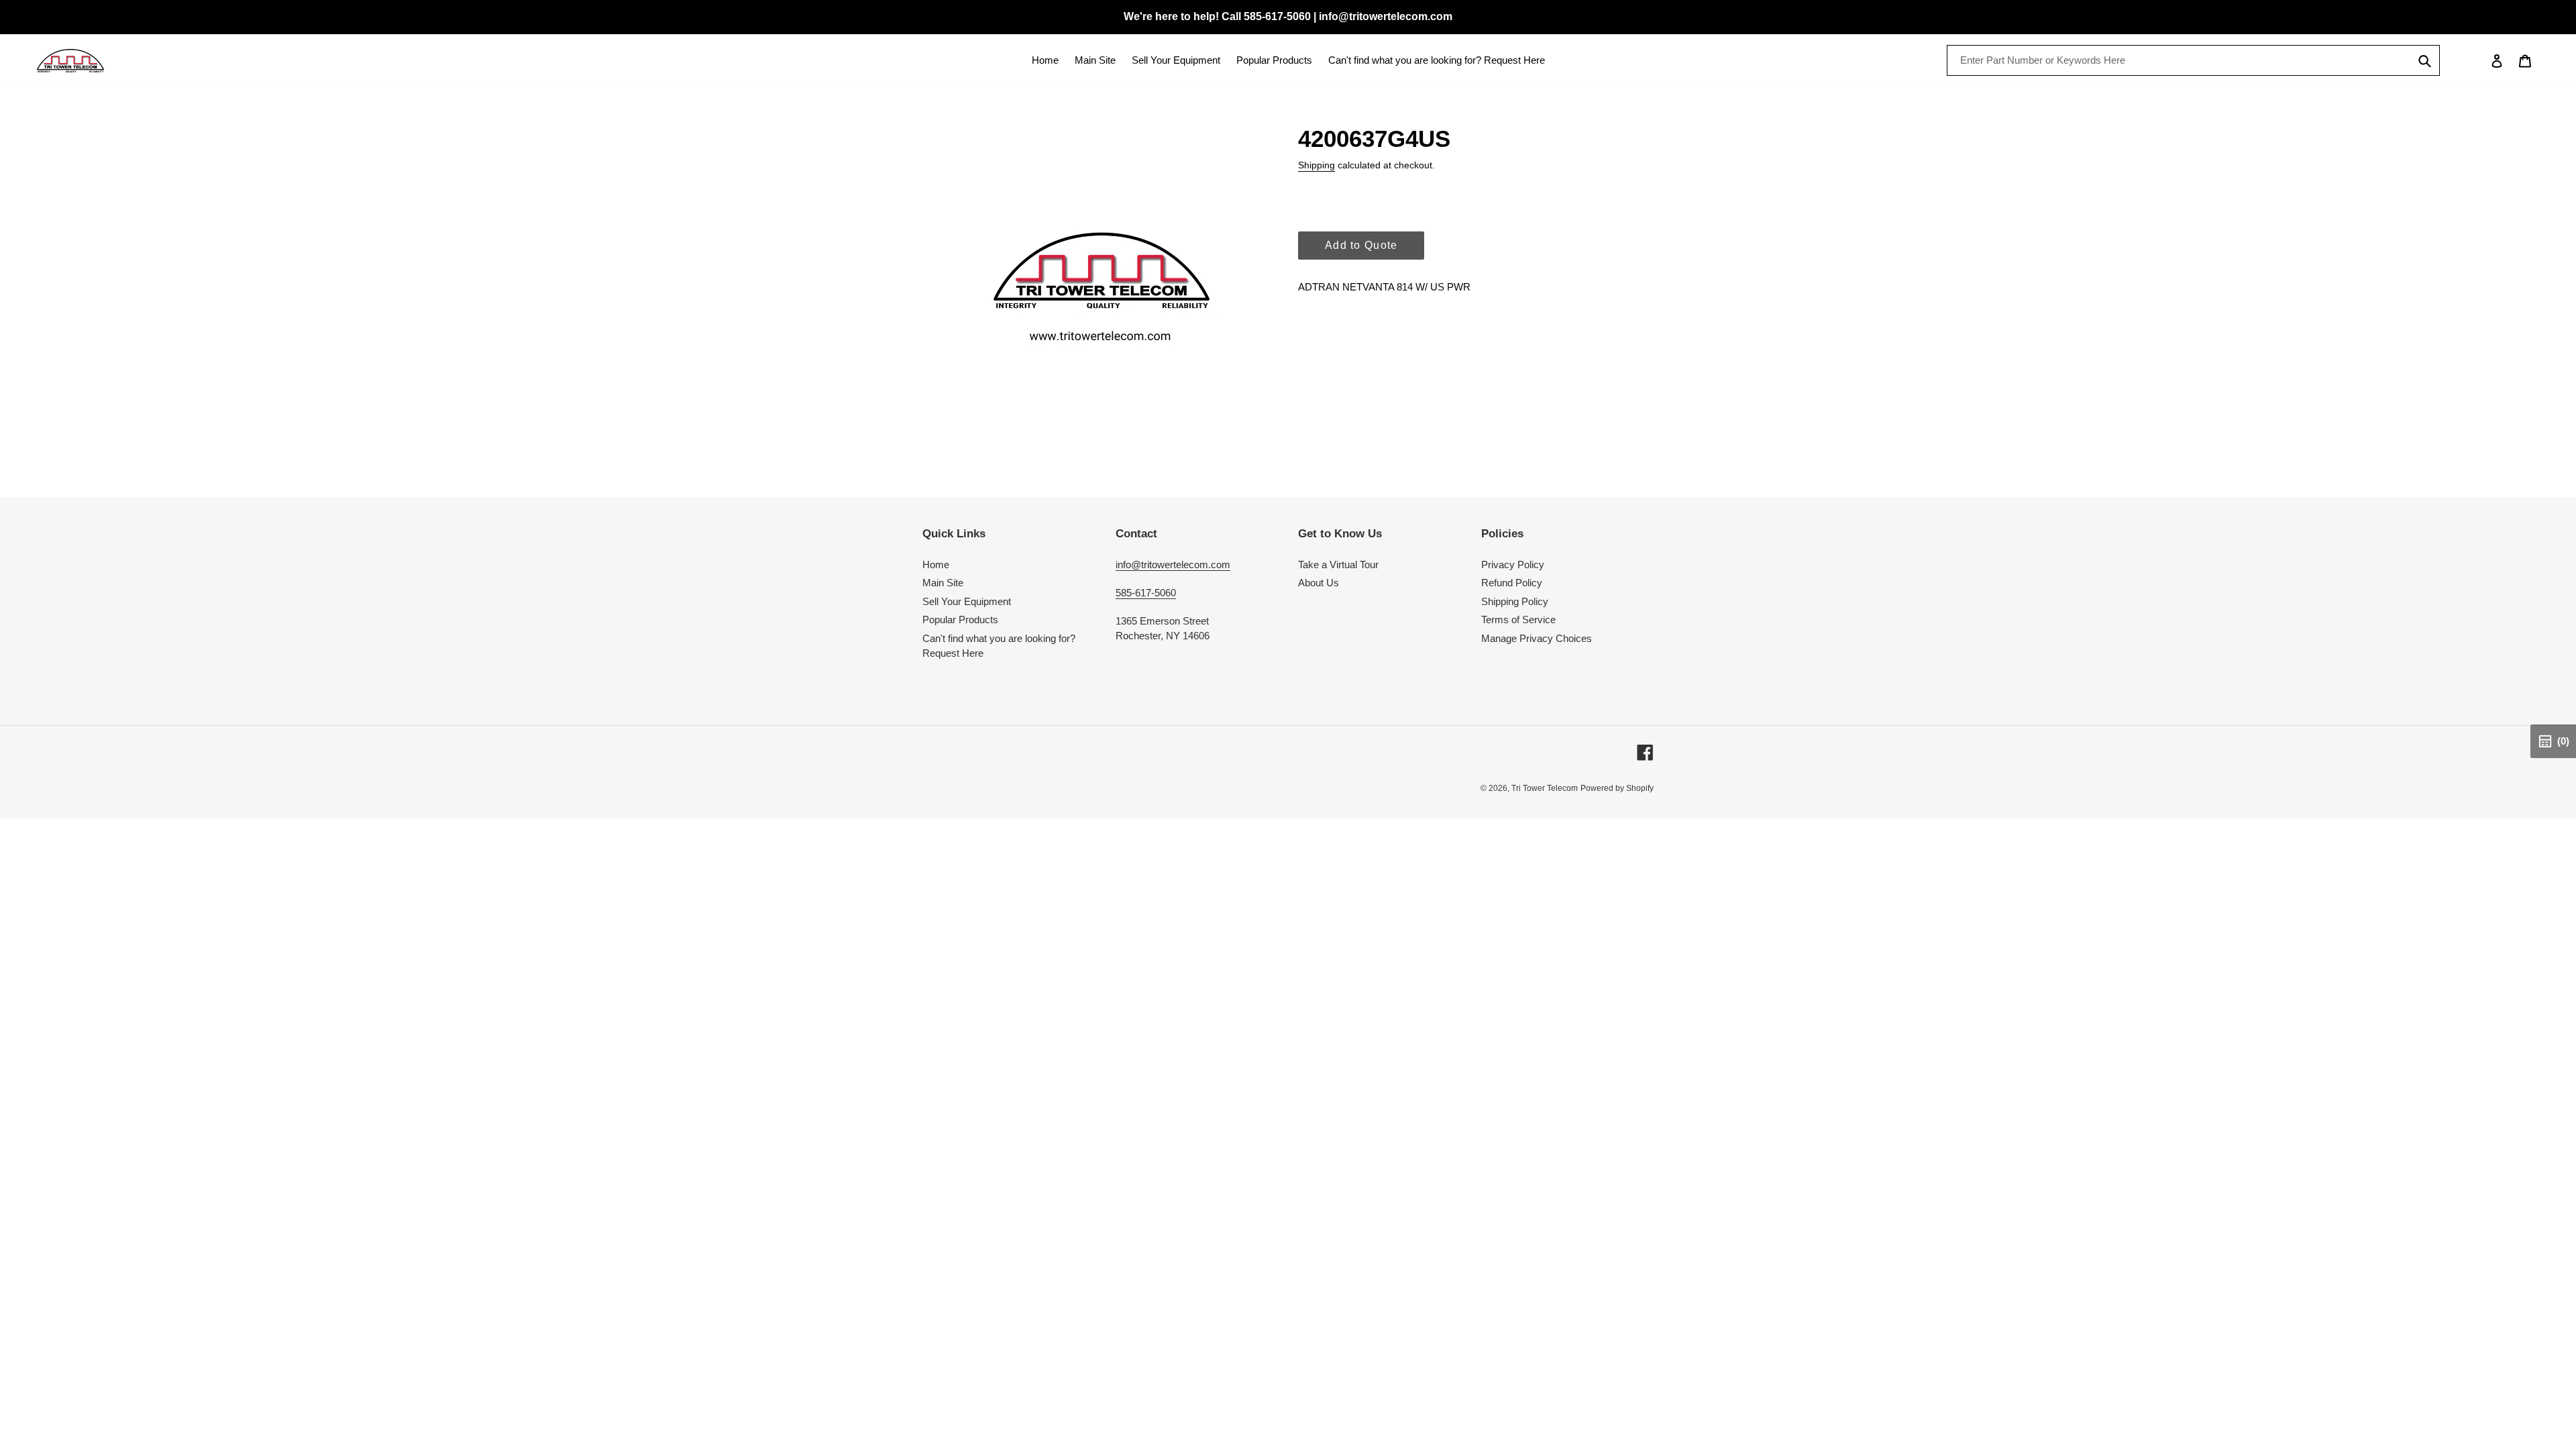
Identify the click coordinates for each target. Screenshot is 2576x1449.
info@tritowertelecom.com (1173, 565)
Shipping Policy (1515, 601)
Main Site (943, 583)
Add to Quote (1361, 245)
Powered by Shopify (1617, 788)
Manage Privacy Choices (1537, 638)
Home (936, 565)
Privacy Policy (1513, 565)
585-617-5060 (1146, 593)
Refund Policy (1512, 583)
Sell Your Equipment (967, 601)
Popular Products (960, 620)
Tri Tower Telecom (1545, 788)
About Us (1319, 583)
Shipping (1317, 165)
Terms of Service (1518, 620)
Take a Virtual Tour (1338, 565)
